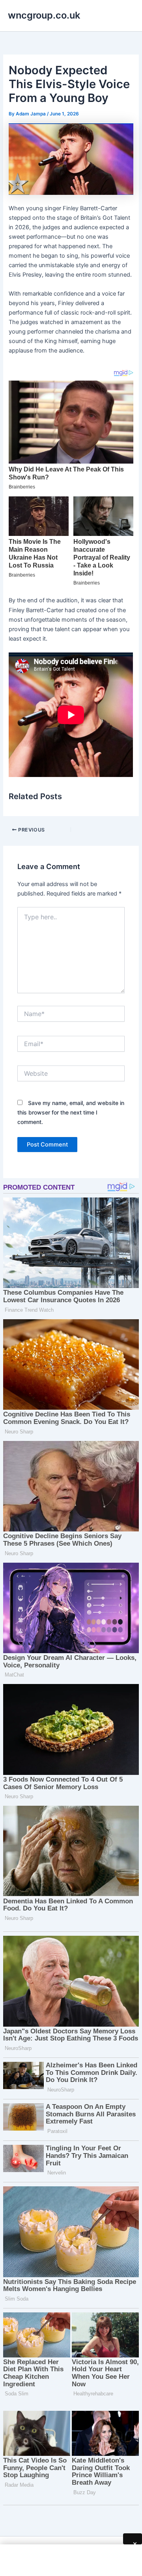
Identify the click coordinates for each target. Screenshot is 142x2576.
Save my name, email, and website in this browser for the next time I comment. (71, 1112)
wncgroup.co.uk (44, 15)
